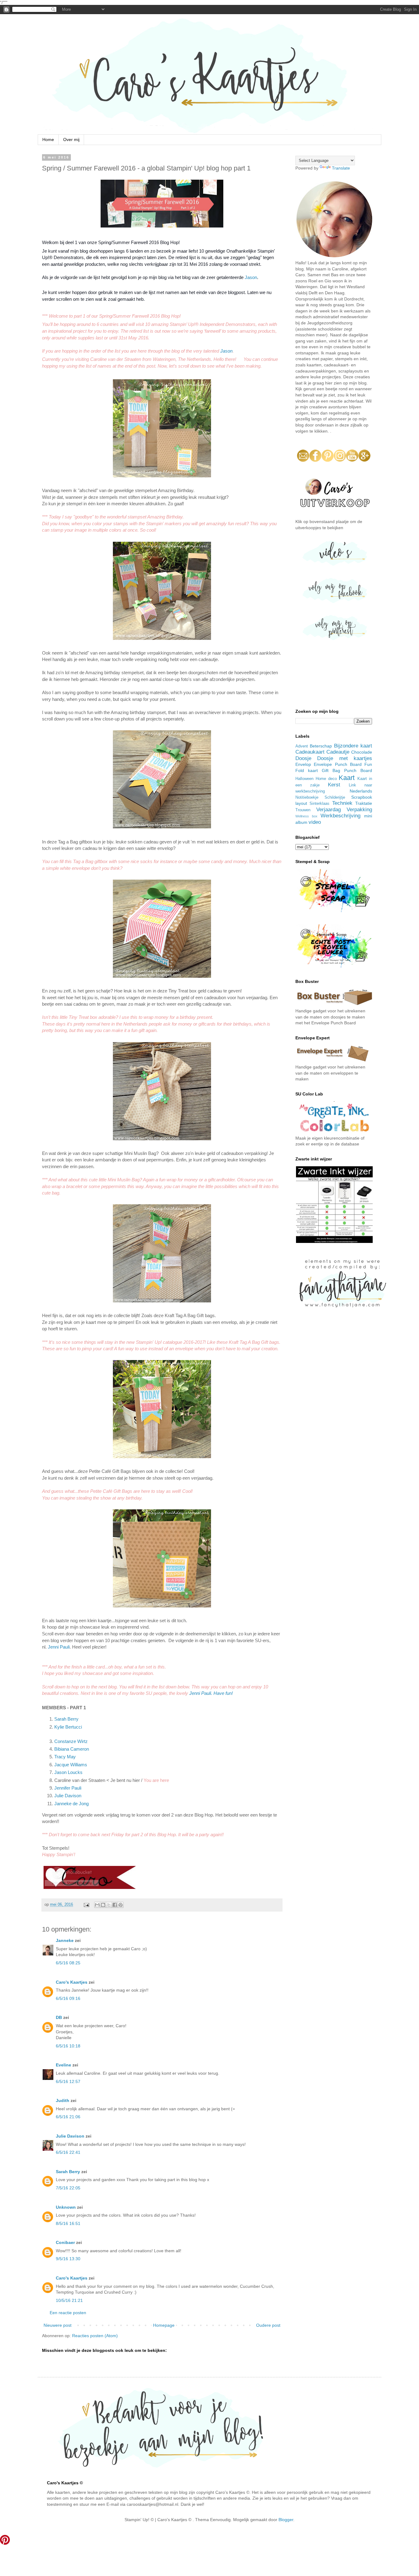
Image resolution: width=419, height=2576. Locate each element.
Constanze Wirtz (71, 1741)
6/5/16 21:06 (68, 2117)
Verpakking (359, 810)
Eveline (63, 2065)
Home (48, 140)
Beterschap (321, 746)
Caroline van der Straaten (80, 1780)
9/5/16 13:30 (68, 2259)
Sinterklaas (319, 804)
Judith (63, 2100)
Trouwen (303, 810)
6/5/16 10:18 (68, 2046)
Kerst (334, 785)
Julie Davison (68, 1796)
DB (59, 2017)
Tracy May (65, 1757)
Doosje (303, 758)
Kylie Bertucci (68, 1727)
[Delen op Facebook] (115, 1905)
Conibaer (65, 2242)
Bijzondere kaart (353, 746)
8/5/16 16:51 (68, 2223)
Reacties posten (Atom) (95, 2336)
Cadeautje (338, 752)
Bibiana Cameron (72, 1749)
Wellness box (306, 816)
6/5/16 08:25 (68, 1963)
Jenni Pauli (59, 1647)
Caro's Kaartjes (72, 1982)
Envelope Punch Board (338, 764)
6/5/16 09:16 (68, 1998)
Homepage (164, 2325)
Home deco (326, 779)
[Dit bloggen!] (103, 1905)
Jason (251, 277)
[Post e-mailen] (86, 1905)
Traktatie (364, 803)
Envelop (303, 764)
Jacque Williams (71, 1765)
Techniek (342, 803)
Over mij (71, 140)
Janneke (65, 1940)
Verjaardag (329, 810)
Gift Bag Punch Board (347, 770)
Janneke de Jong (71, 1804)
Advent (302, 746)
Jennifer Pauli (68, 1788)
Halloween (304, 779)
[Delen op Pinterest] (121, 1905)
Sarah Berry (66, 1719)
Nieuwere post (58, 2325)
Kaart (347, 778)
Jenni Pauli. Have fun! (211, 1693)
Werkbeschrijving (340, 816)
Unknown (66, 2207)
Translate (341, 168)
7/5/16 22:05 (68, 2188)
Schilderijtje (335, 797)
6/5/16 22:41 (68, 2152)
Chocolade (362, 752)
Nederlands (361, 791)
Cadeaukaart (310, 752)
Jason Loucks (68, 1772)
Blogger (286, 2520)
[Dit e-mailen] (97, 1905)
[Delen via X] (109, 1905)
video (315, 822)
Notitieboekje (307, 797)
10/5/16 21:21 (69, 2300)
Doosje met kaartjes (345, 758)
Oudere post (268, 2325)
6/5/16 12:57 (68, 2081)
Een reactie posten (68, 2313)
